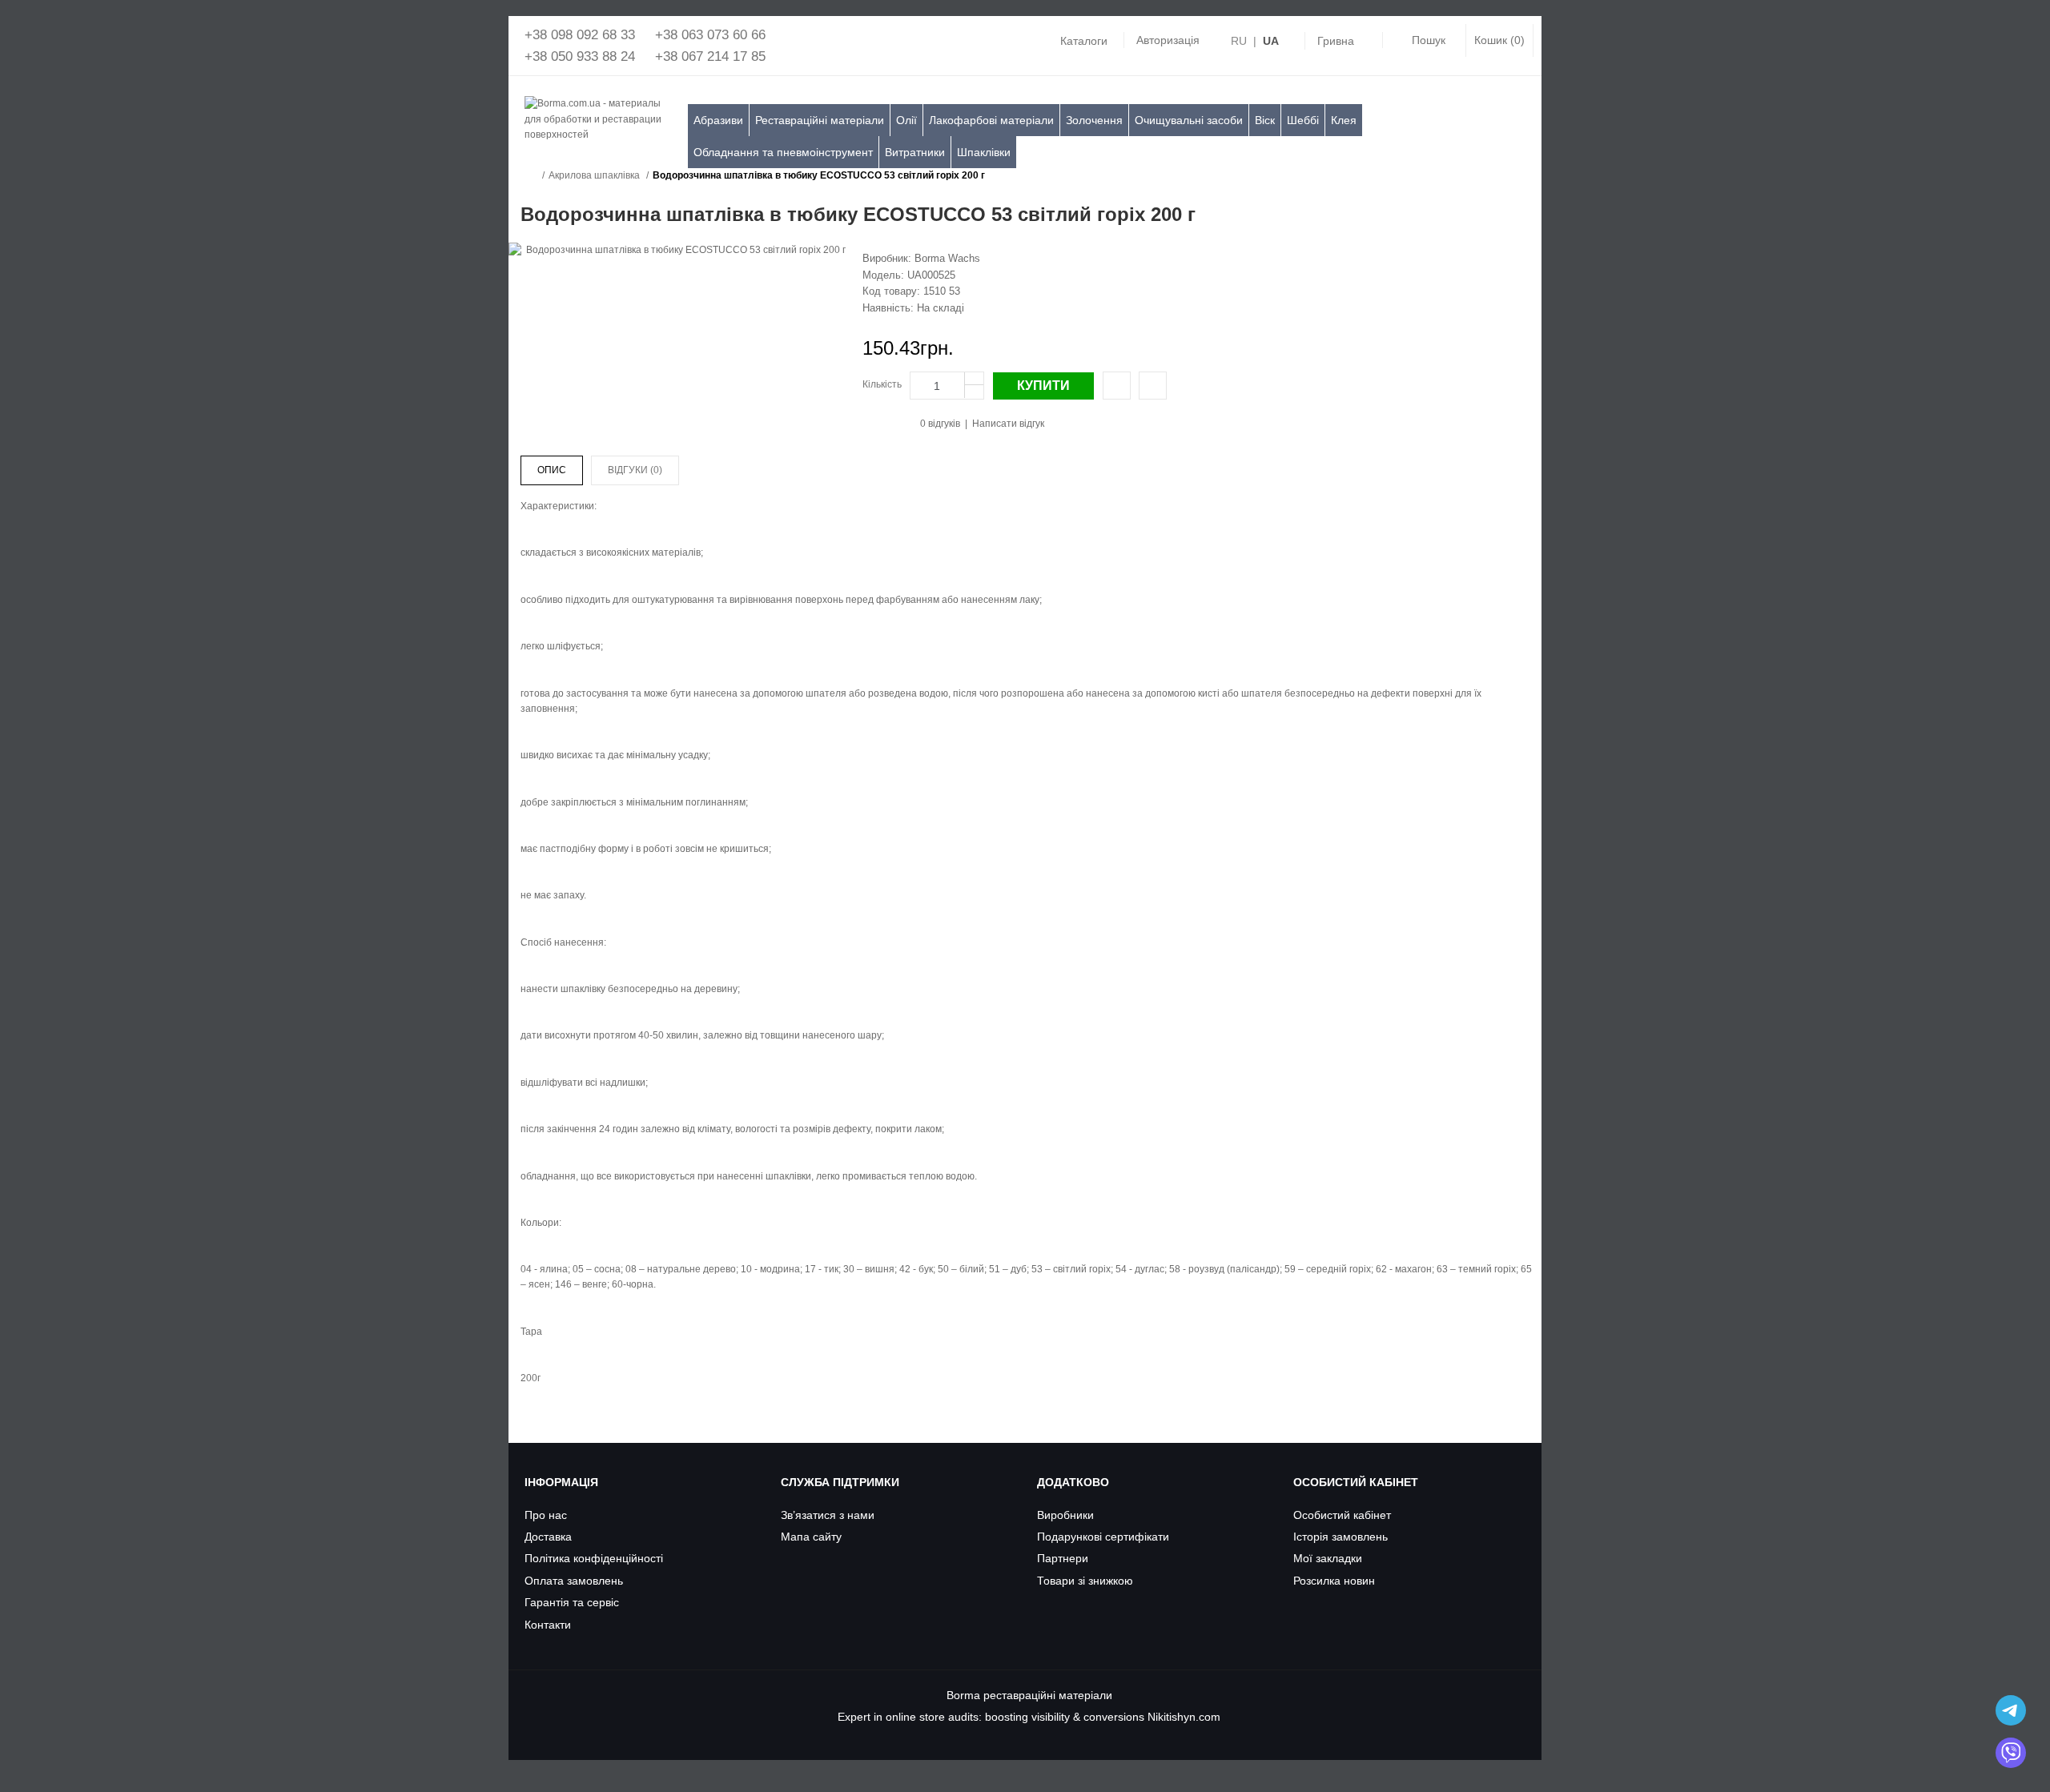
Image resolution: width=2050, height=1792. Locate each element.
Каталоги (1084, 41)
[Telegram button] (2011, 1710)
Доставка (548, 1537)
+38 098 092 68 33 (580, 35)
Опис (552, 470)
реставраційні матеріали (1048, 1695)
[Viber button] (2011, 1753)
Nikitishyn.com (1184, 1717)
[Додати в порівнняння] (1117, 386)
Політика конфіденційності (594, 1558)
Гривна (1336, 41)
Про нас (546, 1515)
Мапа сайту (811, 1537)
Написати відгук (1008, 424)
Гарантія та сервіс (572, 1602)
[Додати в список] (1153, 386)
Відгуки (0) (635, 470)
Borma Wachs (947, 258)
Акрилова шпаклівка (594, 175)
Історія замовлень (1341, 1537)
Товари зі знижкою (1085, 1581)
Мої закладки (1328, 1558)
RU (1239, 41)
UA (1271, 41)
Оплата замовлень (574, 1581)
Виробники (1065, 1515)
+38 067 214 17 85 (710, 56)
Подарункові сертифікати (1103, 1537)
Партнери (1063, 1558)
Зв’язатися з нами (828, 1515)
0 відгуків (940, 424)
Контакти (548, 1625)
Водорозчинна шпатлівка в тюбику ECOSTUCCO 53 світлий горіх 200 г (819, 175)
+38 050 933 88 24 (580, 56)
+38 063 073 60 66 (710, 35)
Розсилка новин (1334, 1581)
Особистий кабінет (1342, 1515)
